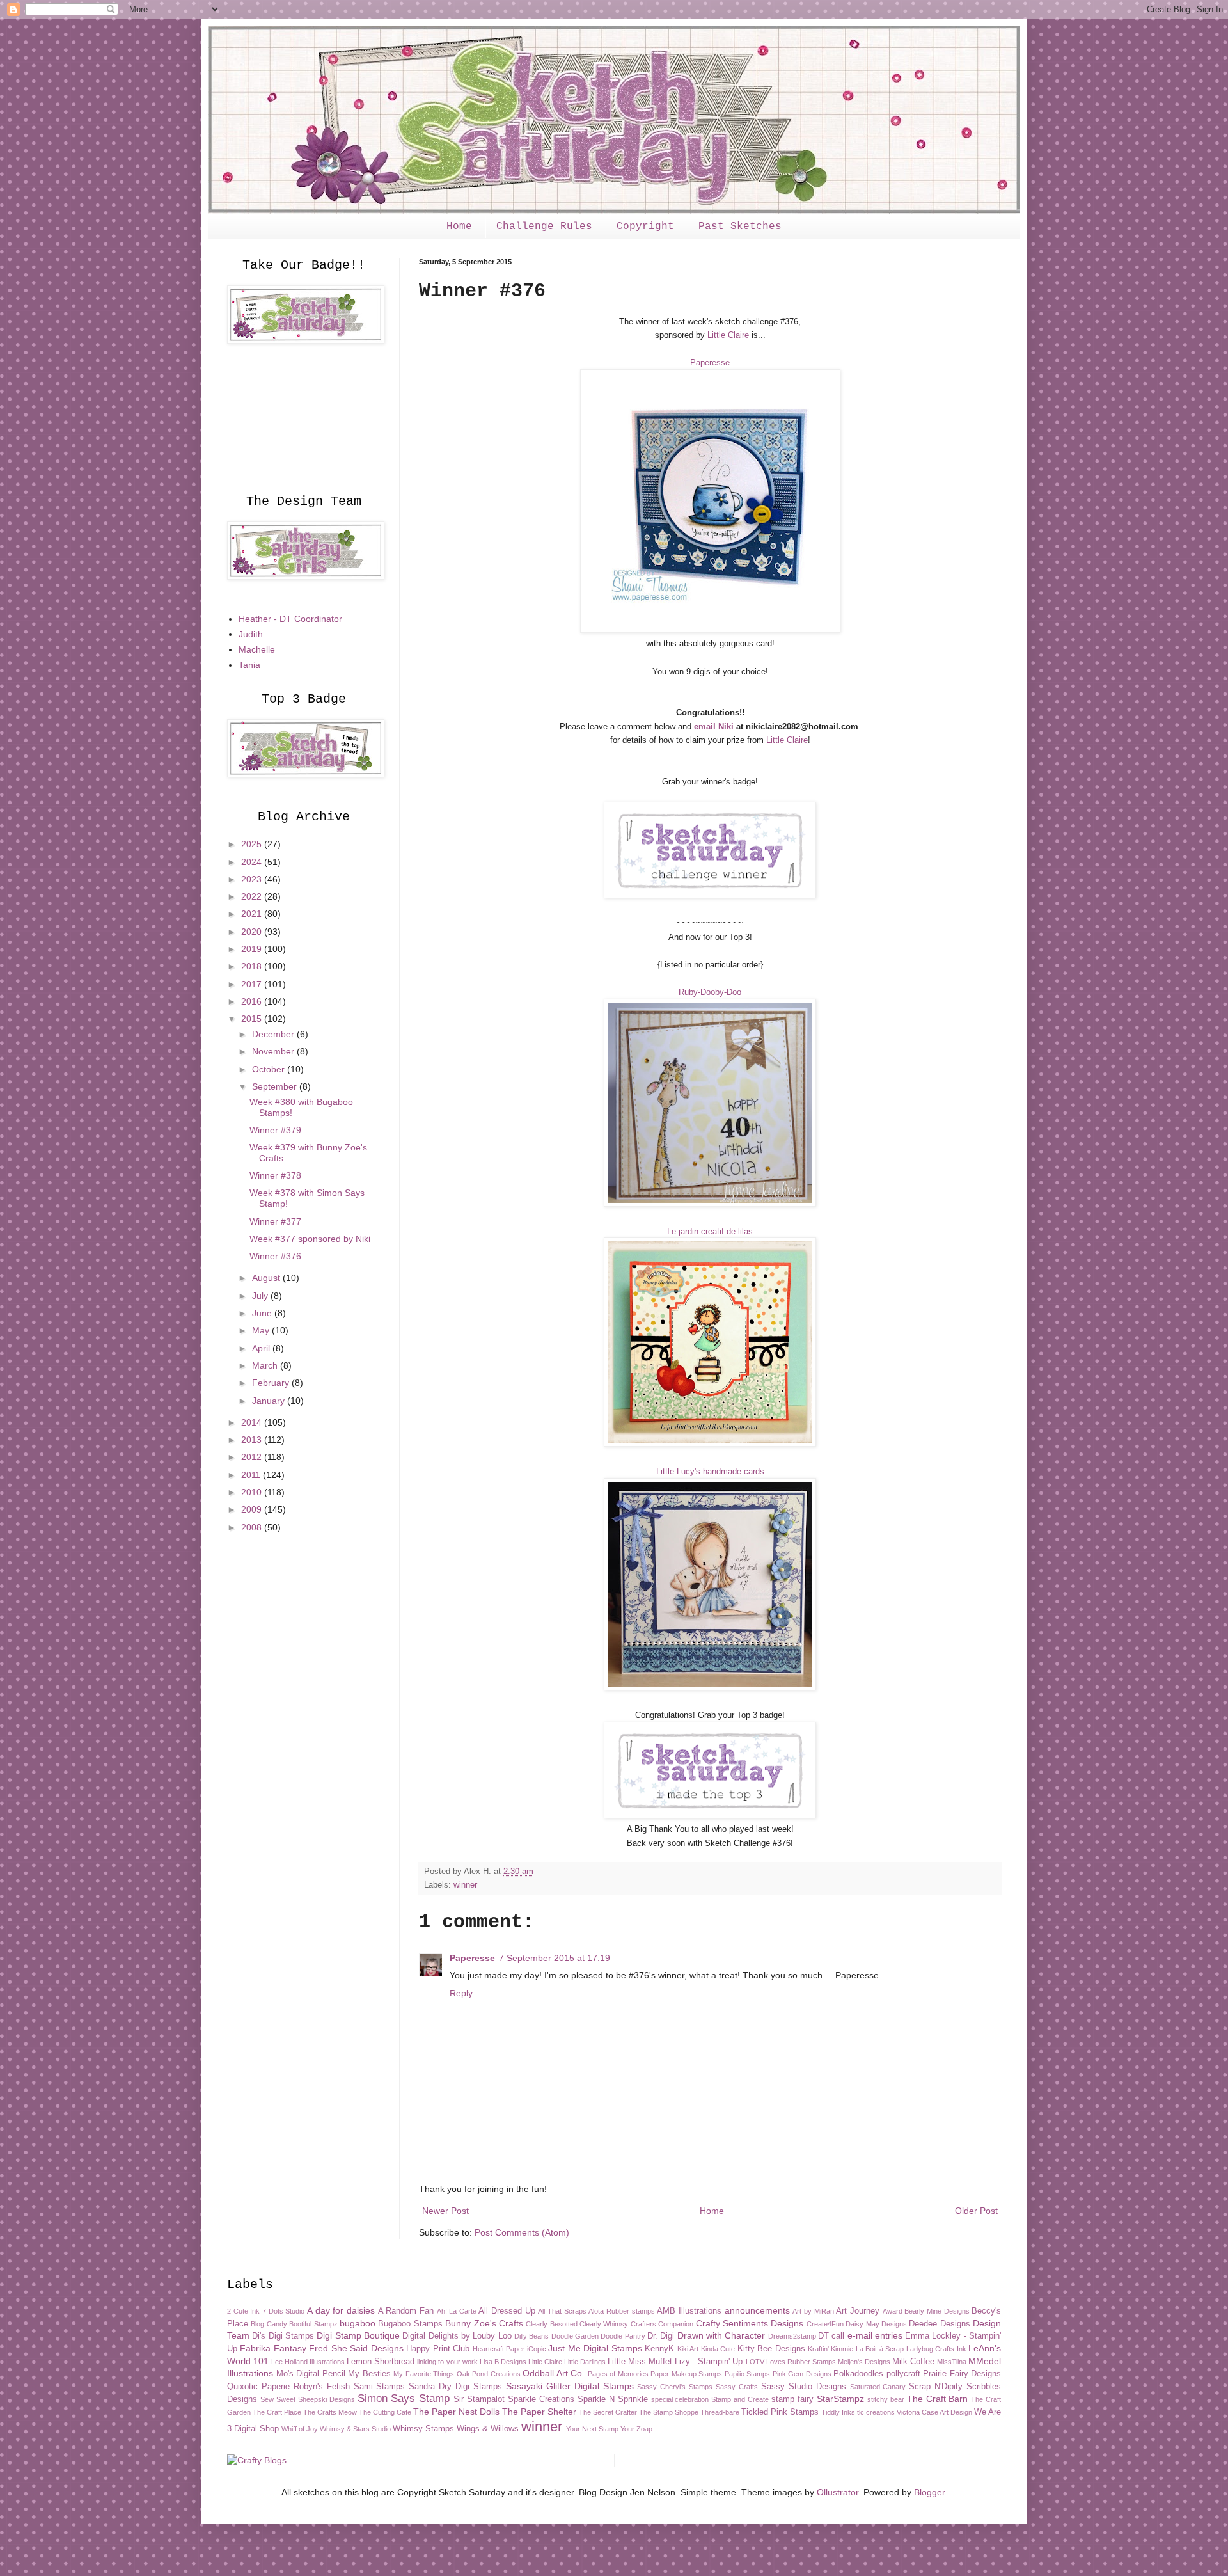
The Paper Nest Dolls (456, 2412)
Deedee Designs (939, 2324)
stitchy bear (886, 2399)
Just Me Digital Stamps (595, 2348)
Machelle (257, 649)
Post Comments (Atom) (522, 2232)
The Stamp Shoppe (669, 2412)
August (267, 1278)
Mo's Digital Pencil (311, 2374)
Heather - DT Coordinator (290, 619)
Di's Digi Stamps (283, 2336)
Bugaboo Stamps (410, 2324)
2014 (253, 1422)
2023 (253, 879)
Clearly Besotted (551, 2324)
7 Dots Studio (283, 2311)
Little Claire (728, 335)
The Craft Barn (938, 2399)
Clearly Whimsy (604, 2324)
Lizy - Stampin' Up (709, 2362)
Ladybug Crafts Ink (936, 2349)
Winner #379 (275, 1130)
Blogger (929, 2492)
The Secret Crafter (608, 2412)
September (276, 1086)
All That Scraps (562, 2311)
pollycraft (903, 2374)
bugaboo (358, 2323)
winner (465, 1885)
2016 (253, 1001)
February (272, 1383)
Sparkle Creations (541, 2399)
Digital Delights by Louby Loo (457, 2336)
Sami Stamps (380, 2387)
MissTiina (952, 2362)
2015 (253, 1019)
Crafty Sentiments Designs (750, 2323)
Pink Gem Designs (802, 2374)
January (270, 1401)
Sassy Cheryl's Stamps (675, 2387)
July (261, 1296)
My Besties (369, 2374)
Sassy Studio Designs (804, 2387)
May (262, 1330)
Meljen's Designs (864, 2362)
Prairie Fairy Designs (962, 2374)
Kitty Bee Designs (771, 2349)
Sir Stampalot (479, 2399)
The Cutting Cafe (385, 2412)
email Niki (714, 727)
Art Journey (858, 2311)
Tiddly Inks (838, 2412)
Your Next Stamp (592, 2429)
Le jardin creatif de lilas (710, 1231)
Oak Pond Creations (489, 2374)
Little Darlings (585, 2362)
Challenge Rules (544, 227)
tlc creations (876, 2412)
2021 (253, 914)
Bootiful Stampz (313, 2324)
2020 (253, 932)
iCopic (537, 2349)
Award (893, 2311)
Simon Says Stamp (404, 2398)
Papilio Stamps (748, 2374)
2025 (253, 844)
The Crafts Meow (330, 2412)
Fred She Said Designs (356, 2348)
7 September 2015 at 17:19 (555, 1958)
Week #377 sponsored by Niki (310, 1239)
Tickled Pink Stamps (780, 2412)
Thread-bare (720, 2412)
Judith (251, 634)
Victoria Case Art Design (934, 2412)
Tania (249, 665)
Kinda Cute (718, 2349)
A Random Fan (406, 2311)
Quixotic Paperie (258, 2387)
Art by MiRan (813, 2311)
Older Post (976, 2211)
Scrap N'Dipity (936, 2387)
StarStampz (840, 2399)
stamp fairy (792, 2399)
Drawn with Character (721, 2335)
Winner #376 (275, 1256)
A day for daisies (341, 2310)
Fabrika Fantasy (273, 2348)
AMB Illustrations (689, 2311)
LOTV (755, 2362)
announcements (757, 2310)
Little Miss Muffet (640, 2362)
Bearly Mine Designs (937, 2311)
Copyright (645, 227)
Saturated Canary (878, 2387)
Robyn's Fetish (322, 2387)
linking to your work (447, 2362)
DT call (831, 2336)
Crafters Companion (662, 2324)
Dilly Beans (531, 2336)
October (270, 1069)
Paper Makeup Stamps (686, 2374)
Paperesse (710, 362)
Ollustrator (838, 2492)
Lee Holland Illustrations (308, 2362)
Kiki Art (688, 2349)
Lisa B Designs (503, 2362)
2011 (252, 1475)
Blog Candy (269, 2324)
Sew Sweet (278, 2399)
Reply (461, 1993)
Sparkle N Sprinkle (613, 2399)
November (274, 1051)
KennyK (659, 2349)
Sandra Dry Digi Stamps (455, 2387)
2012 (253, 1457)
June (263, 1313)
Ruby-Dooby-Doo (710, 992)
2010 (253, 1492)
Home (459, 227)
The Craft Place (277, 2412)
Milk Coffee (913, 2362)
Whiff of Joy (300, 2429)
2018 (253, 966)
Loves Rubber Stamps (801, 2362)
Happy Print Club (438, 2349)
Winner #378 (275, 1175)
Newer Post (445, 2211)
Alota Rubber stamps (621, 2311)
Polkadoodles (858, 2374)
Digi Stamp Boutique (358, 2335)
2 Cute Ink (243, 2311)
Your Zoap (636, 2429)
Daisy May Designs (876, 2324)
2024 (253, 862)
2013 (253, 1440)
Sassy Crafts (737, 2387)
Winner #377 (275, 1221)
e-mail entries (875, 2335)
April (262, 1348)
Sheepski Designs (327, 2399)
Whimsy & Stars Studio (355, 2429)
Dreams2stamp (792, 2336)
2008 (253, 1527)
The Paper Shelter (539, 2412)
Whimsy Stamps (423, 2429)
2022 (253, 896)
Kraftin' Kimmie (830, 2349)
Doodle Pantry (623, 2336)
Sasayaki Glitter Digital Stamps (570, 2386)
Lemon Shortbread (381, 2362)
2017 (253, 984)
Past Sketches (740, 227)
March (266, 1365)
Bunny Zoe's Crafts (484, 2323)
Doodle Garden (575, 2336)
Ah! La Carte (457, 2311)
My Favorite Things (424, 2374)
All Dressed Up (507, 2311)
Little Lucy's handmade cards (710, 1471)
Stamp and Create (740, 2399)
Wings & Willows (488, 2429)
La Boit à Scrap (880, 2349)
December (274, 1034)
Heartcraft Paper (499, 2349)
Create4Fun (825, 2324)
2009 (253, 1509)
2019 (253, 949)
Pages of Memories (618, 2374)
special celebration (680, 2399)
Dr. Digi (661, 2336)
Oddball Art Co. (554, 2373)
